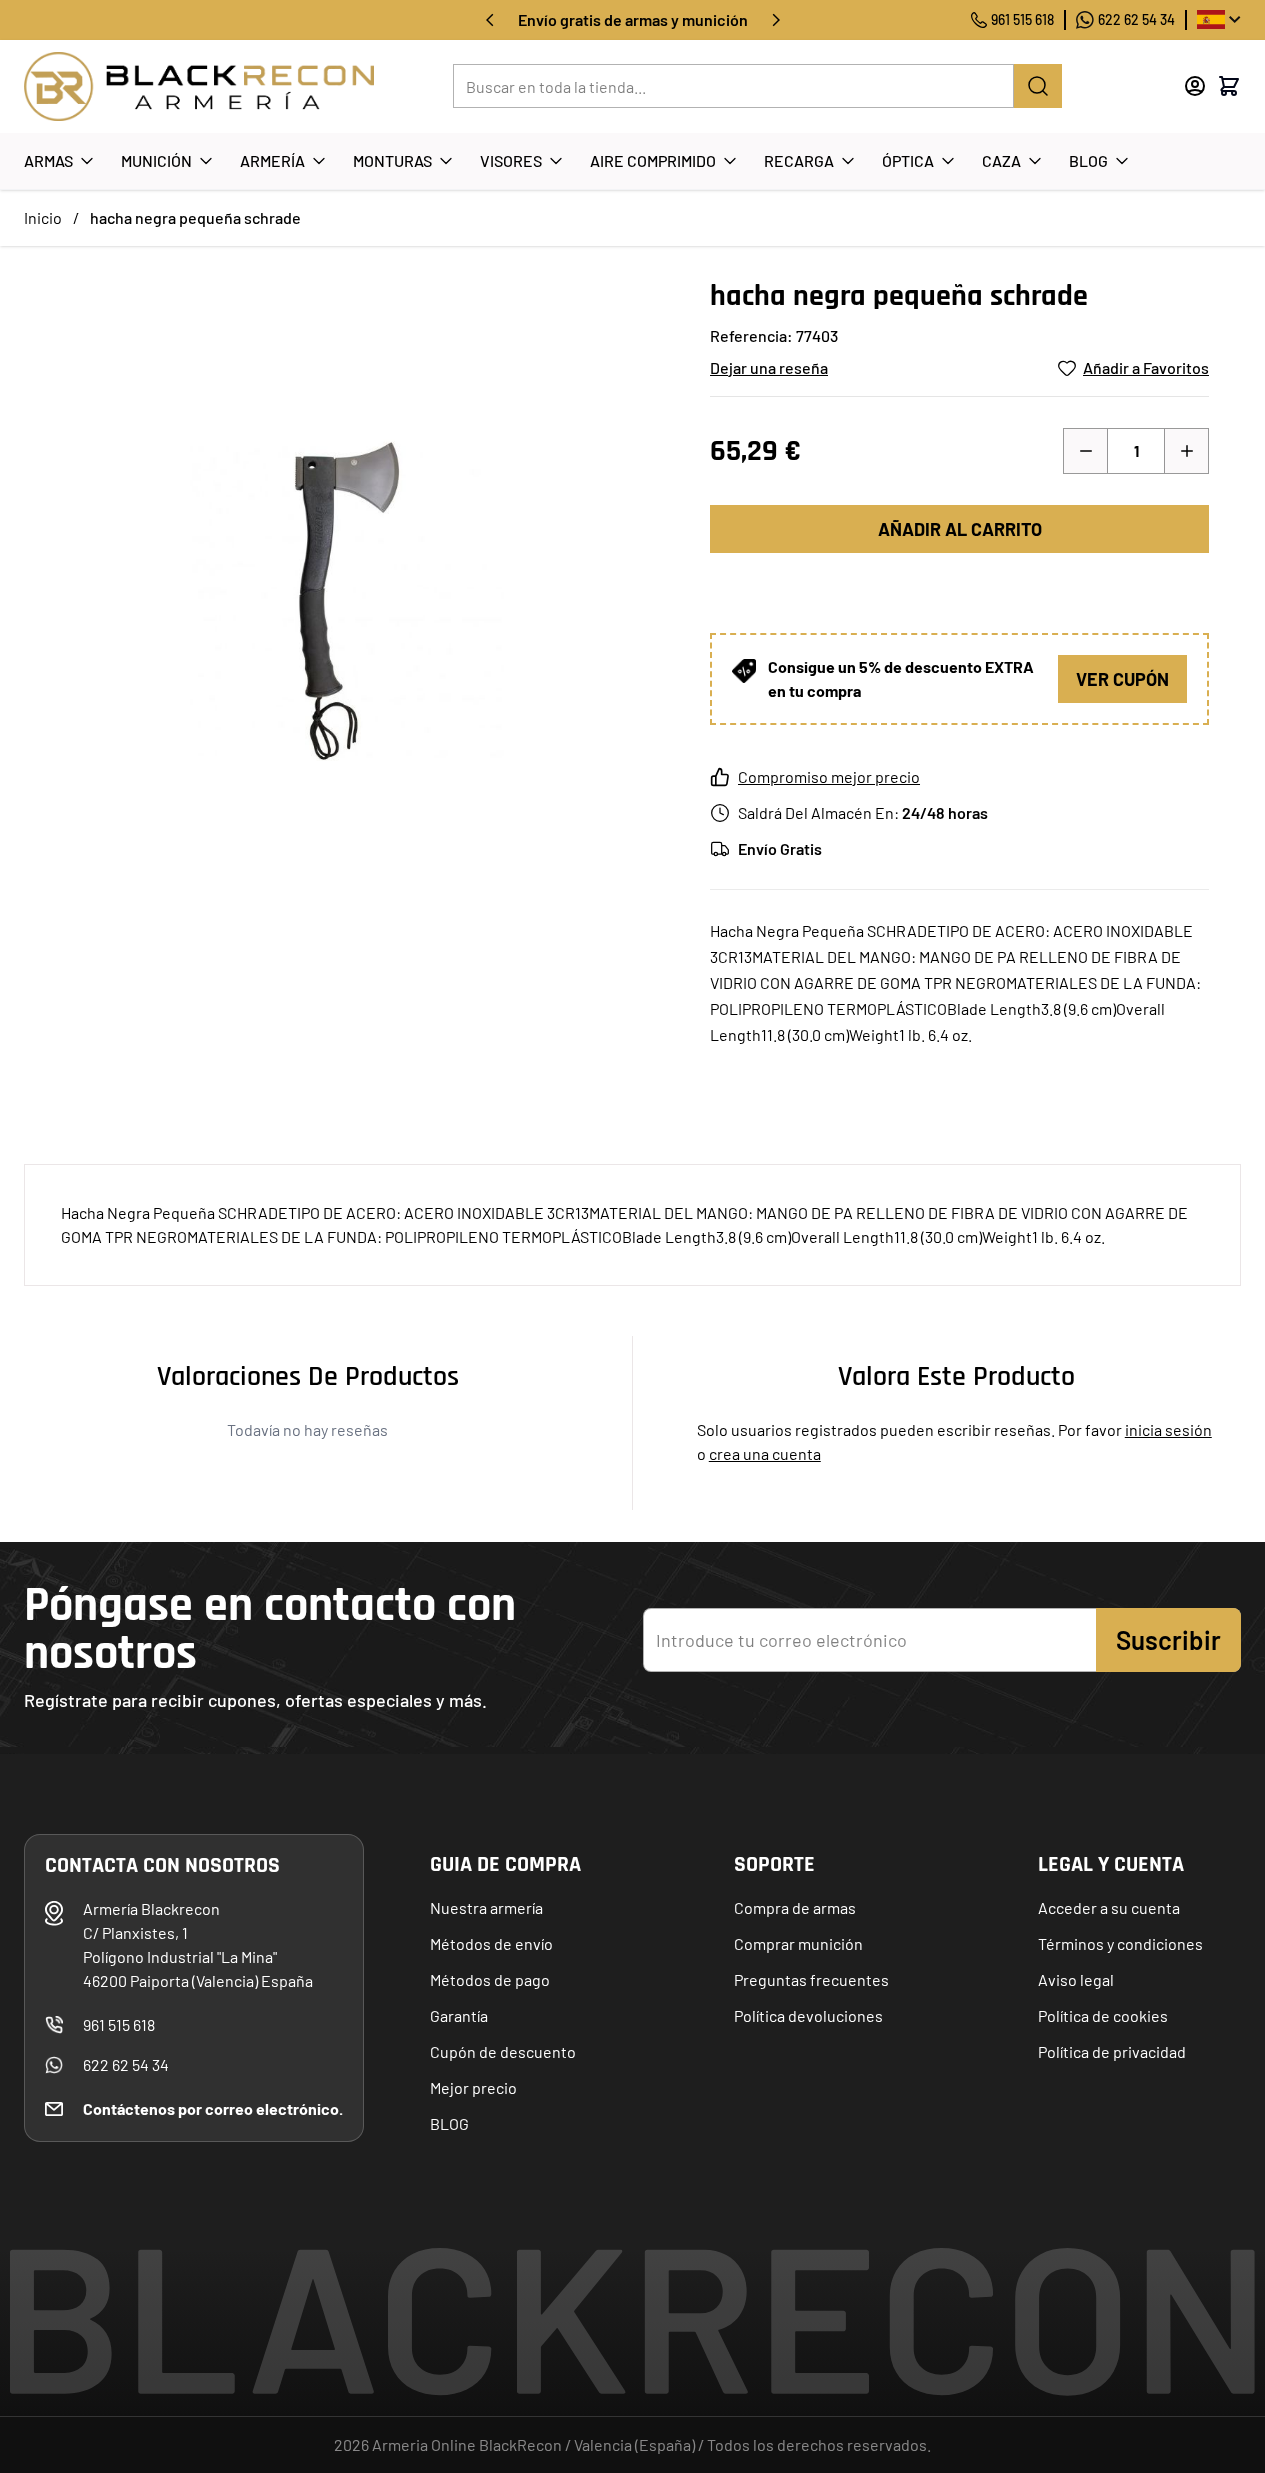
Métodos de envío (491, 1943)
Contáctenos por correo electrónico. (213, 2108)
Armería (272, 160)
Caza (1001, 160)
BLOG (449, 2123)
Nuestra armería (486, 1907)
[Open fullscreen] (347, 601)
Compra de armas (795, 1907)
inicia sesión (1168, 1429)
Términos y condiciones (1120, 1943)
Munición (156, 160)
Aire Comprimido (653, 160)
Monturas (392, 160)
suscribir (1168, 1639)
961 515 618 (1022, 19)
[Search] (1038, 86)
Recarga (799, 160)
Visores (511, 160)
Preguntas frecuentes (811, 1979)
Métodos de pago (490, 1979)
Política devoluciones (808, 2015)
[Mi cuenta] (1195, 86)
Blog (1088, 160)
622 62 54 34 (1136, 19)
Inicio (43, 217)
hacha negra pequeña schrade (195, 217)
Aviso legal (1076, 1979)
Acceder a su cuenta (1109, 1907)
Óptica (908, 160)
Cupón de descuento (503, 2051)
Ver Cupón (1122, 679)
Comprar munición (798, 1943)
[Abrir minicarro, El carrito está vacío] (1229, 86)
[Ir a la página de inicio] (199, 86)
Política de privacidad (1112, 2051)
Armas (48, 160)
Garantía (459, 2015)
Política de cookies (1103, 2015)
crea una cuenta (765, 1453)
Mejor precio (473, 2087)
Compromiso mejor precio (829, 776)
